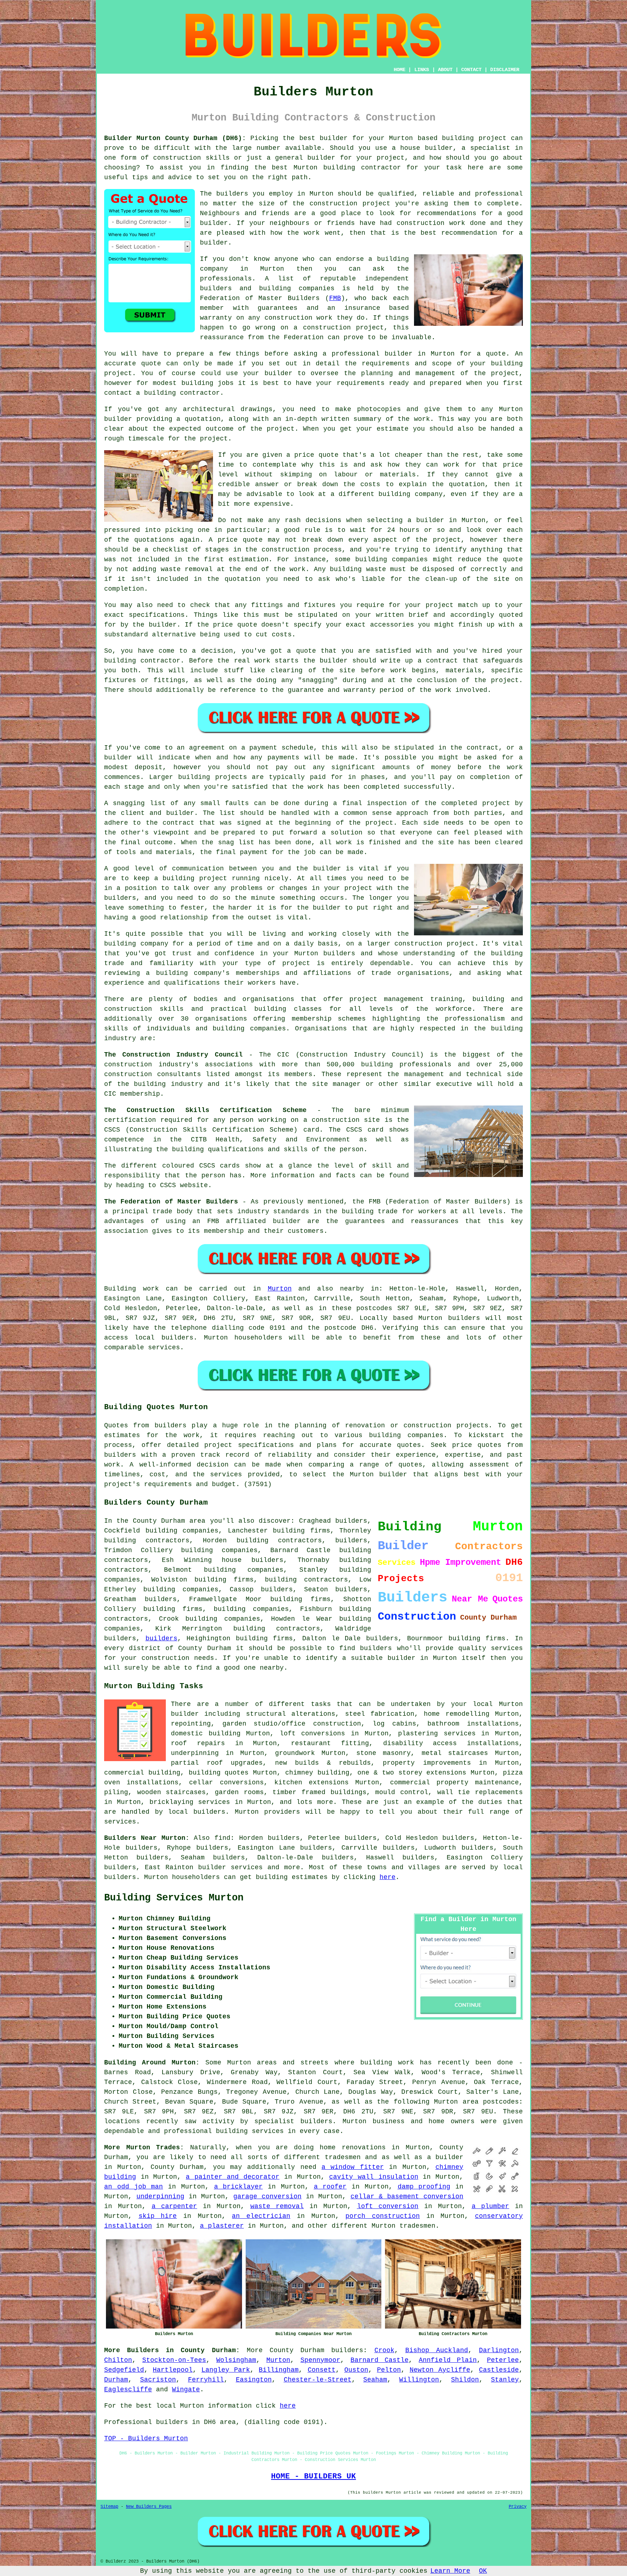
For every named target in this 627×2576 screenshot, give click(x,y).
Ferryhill (206, 2380)
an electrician (261, 2216)
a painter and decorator (233, 2177)
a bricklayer (239, 2187)
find (222, 1838)
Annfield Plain (448, 2360)
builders (351, 1541)
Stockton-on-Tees (174, 2360)
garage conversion (267, 2196)
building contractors (306, 1580)
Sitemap (109, 2507)
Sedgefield (124, 2370)
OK (483, 2571)
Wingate (186, 2390)
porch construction (383, 2216)
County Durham (297, 2350)
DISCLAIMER (505, 70)
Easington (254, 2380)
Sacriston (158, 2380)
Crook (384, 2350)
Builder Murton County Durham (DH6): (175, 138)
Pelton (389, 2370)
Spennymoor (320, 2360)
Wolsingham (236, 2360)
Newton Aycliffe (440, 2370)
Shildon (465, 2380)
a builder (445, 2157)
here (388, 1877)
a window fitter (353, 2167)
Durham (116, 2380)
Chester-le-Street (318, 2380)
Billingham (279, 2370)
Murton (280, 1289)
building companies (251, 1609)
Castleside (499, 2370)
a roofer (330, 2187)
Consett (322, 2370)
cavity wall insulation (374, 2177)
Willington (419, 2380)
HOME (399, 70)
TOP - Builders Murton (146, 2438)
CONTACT (471, 70)
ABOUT (445, 70)
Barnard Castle (380, 2360)
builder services (230, 1867)
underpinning (160, 2196)
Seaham (375, 2380)
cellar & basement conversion (407, 2196)
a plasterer (222, 2226)
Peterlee (503, 2360)
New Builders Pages (149, 2507)
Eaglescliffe (128, 2390)
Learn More (450, 2571)
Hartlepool (173, 2370)
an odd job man (134, 2187)
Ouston (356, 2370)
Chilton (118, 2360)
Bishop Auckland (437, 2350)
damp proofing (424, 2187)
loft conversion (388, 2206)
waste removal (277, 2206)
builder (401, 1658)
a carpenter (175, 2206)
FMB (335, 298)
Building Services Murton (174, 1898)
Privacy (518, 2507)
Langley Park (226, 2370)
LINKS (422, 70)
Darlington (499, 2350)
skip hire (158, 2216)
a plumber (491, 2206)
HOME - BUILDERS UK (313, 2476)
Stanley (505, 2380)
